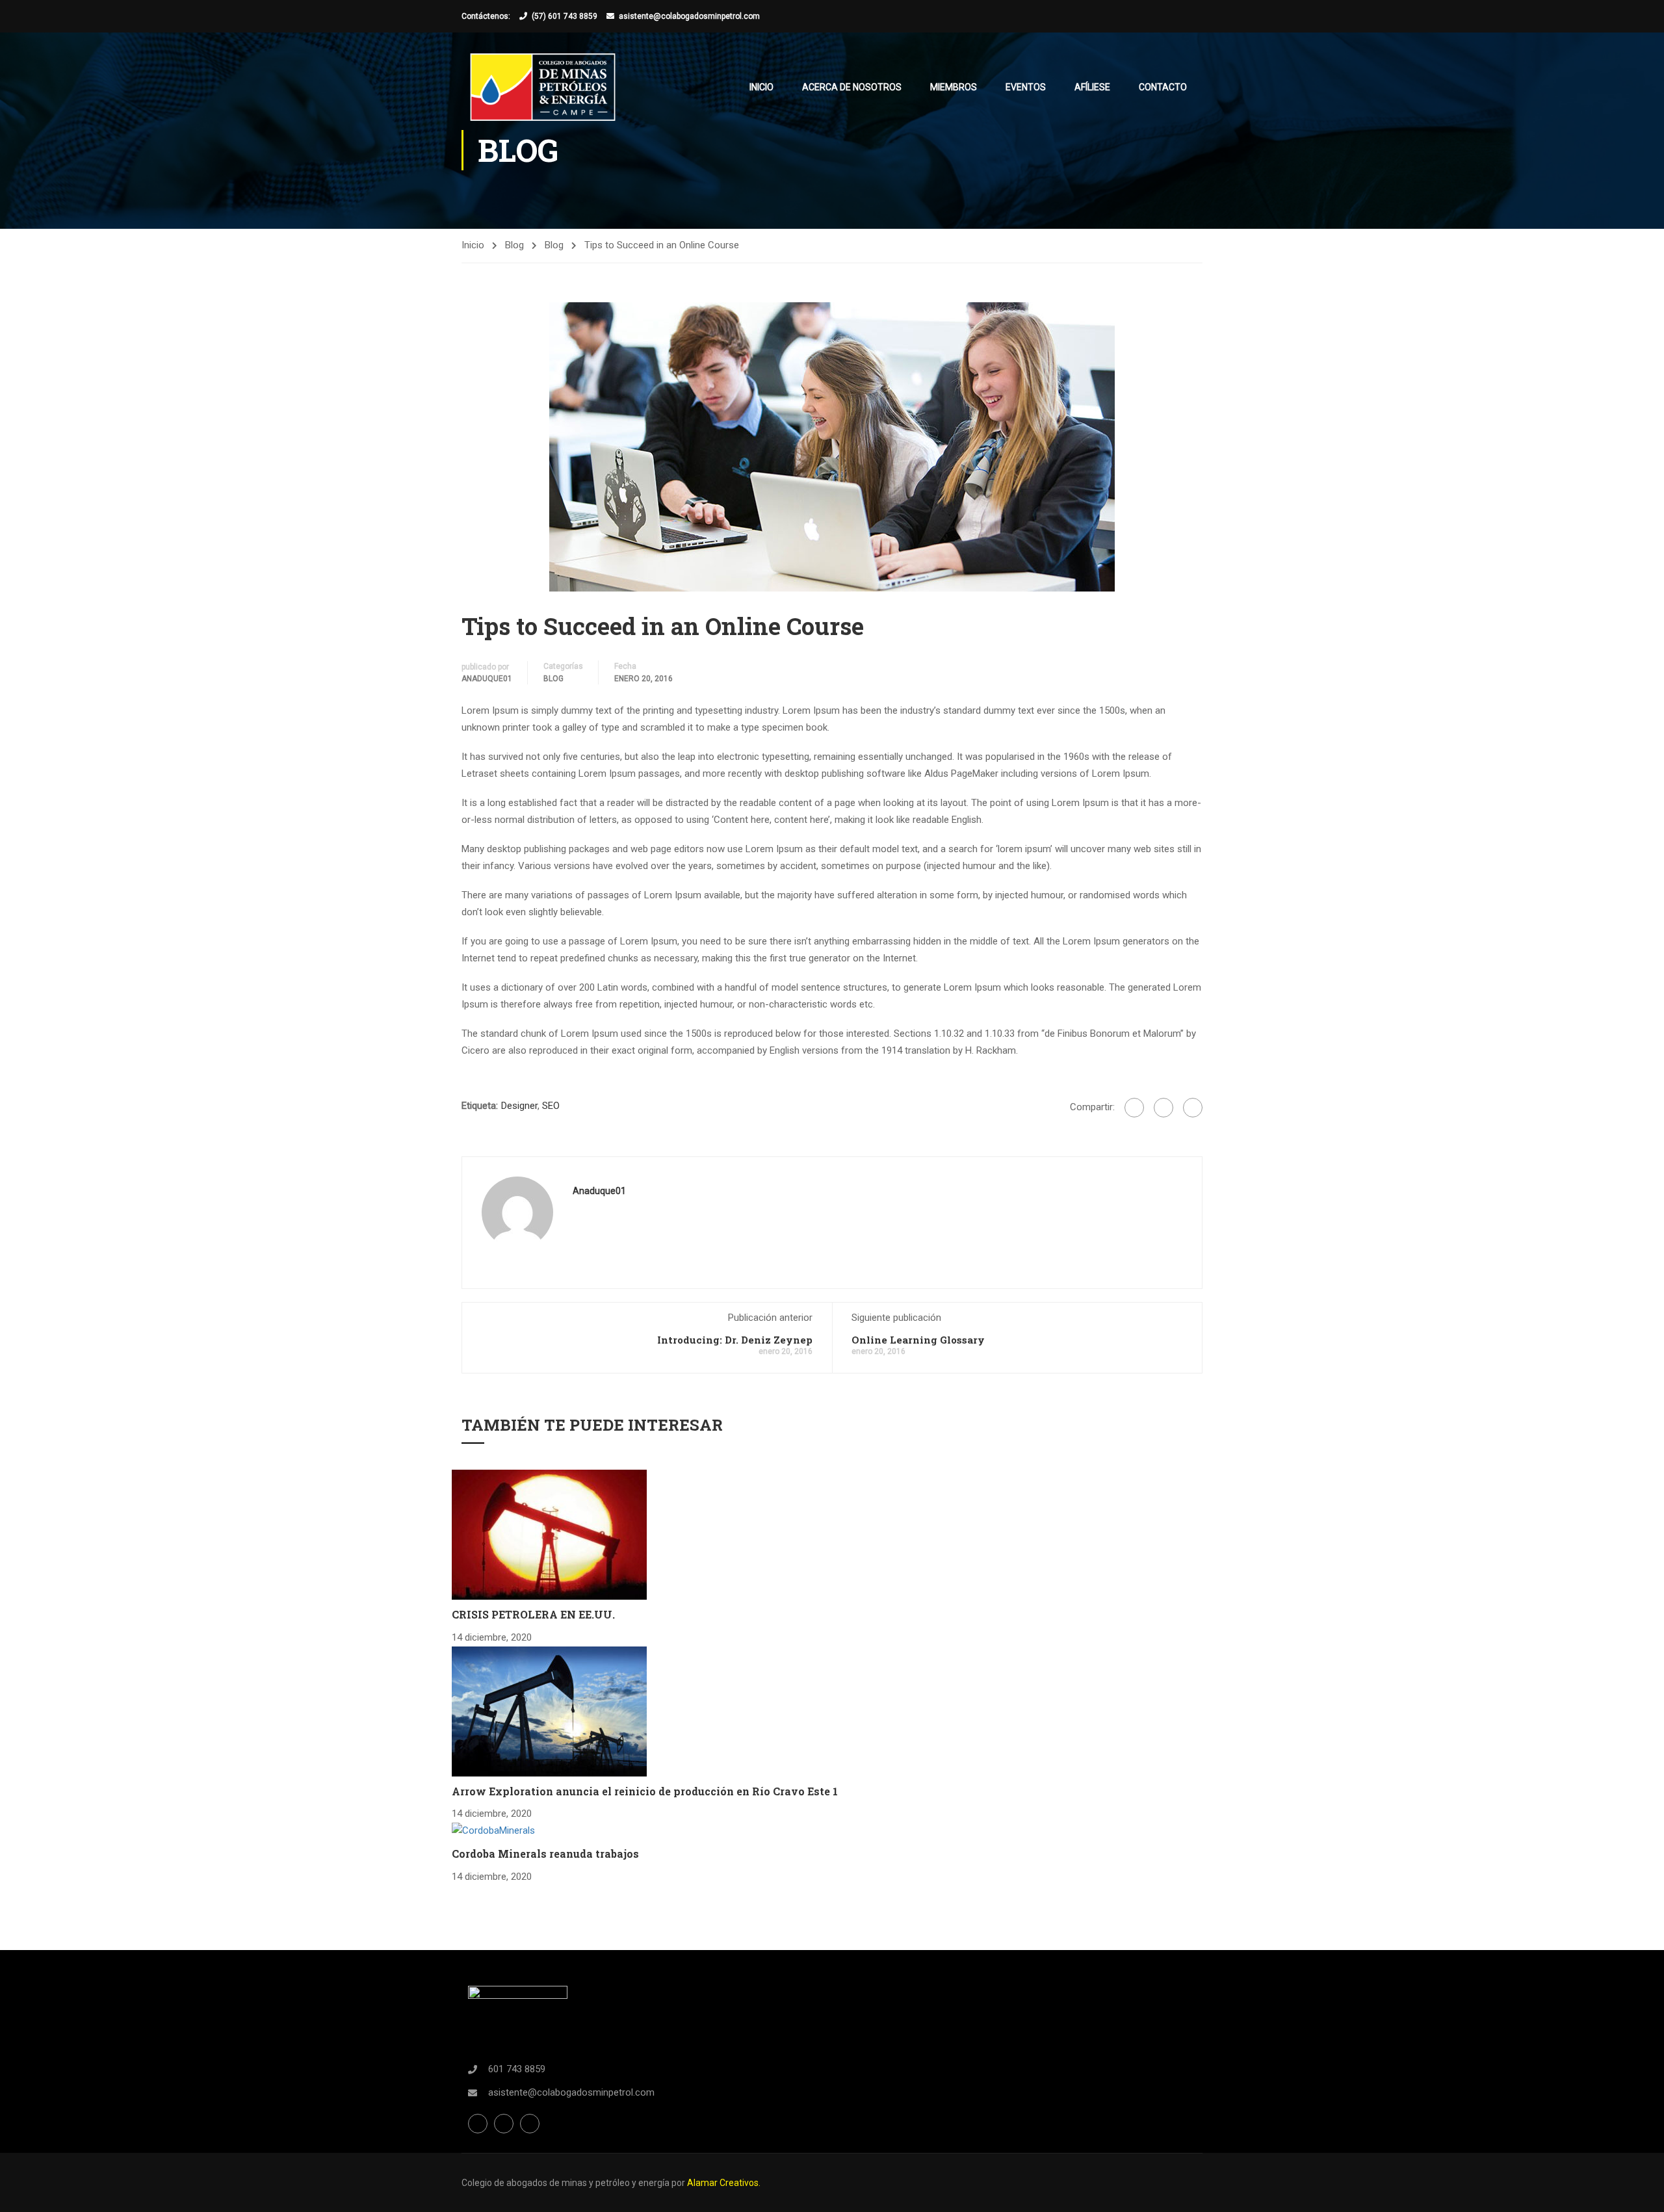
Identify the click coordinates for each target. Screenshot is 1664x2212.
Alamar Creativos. (724, 2183)
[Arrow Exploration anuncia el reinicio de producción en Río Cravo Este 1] (549, 1710)
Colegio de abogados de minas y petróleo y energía (566, 2183)
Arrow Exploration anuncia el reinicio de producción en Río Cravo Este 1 (645, 1791)
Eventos (1026, 87)
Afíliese (1092, 87)
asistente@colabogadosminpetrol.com (689, 16)
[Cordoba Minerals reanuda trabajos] (493, 1830)
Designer (519, 1106)
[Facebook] (1134, 1108)
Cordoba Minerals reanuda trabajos (545, 1854)
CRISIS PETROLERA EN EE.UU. (533, 1614)
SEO (551, 1106)
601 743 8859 (517, 2069)
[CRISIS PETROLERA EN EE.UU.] (549, 1534)
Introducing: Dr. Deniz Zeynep (735, 1340)
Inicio (761, 87)
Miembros (954, 87)
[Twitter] (1163, 1108)
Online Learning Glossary (918, 1340)
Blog (514, 245)
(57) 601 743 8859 (565, 16)
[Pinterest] (1193, 1108)
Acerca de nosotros (852, 87)
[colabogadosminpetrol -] (543, 87)
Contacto (1163, 87)
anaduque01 (487, 679)
